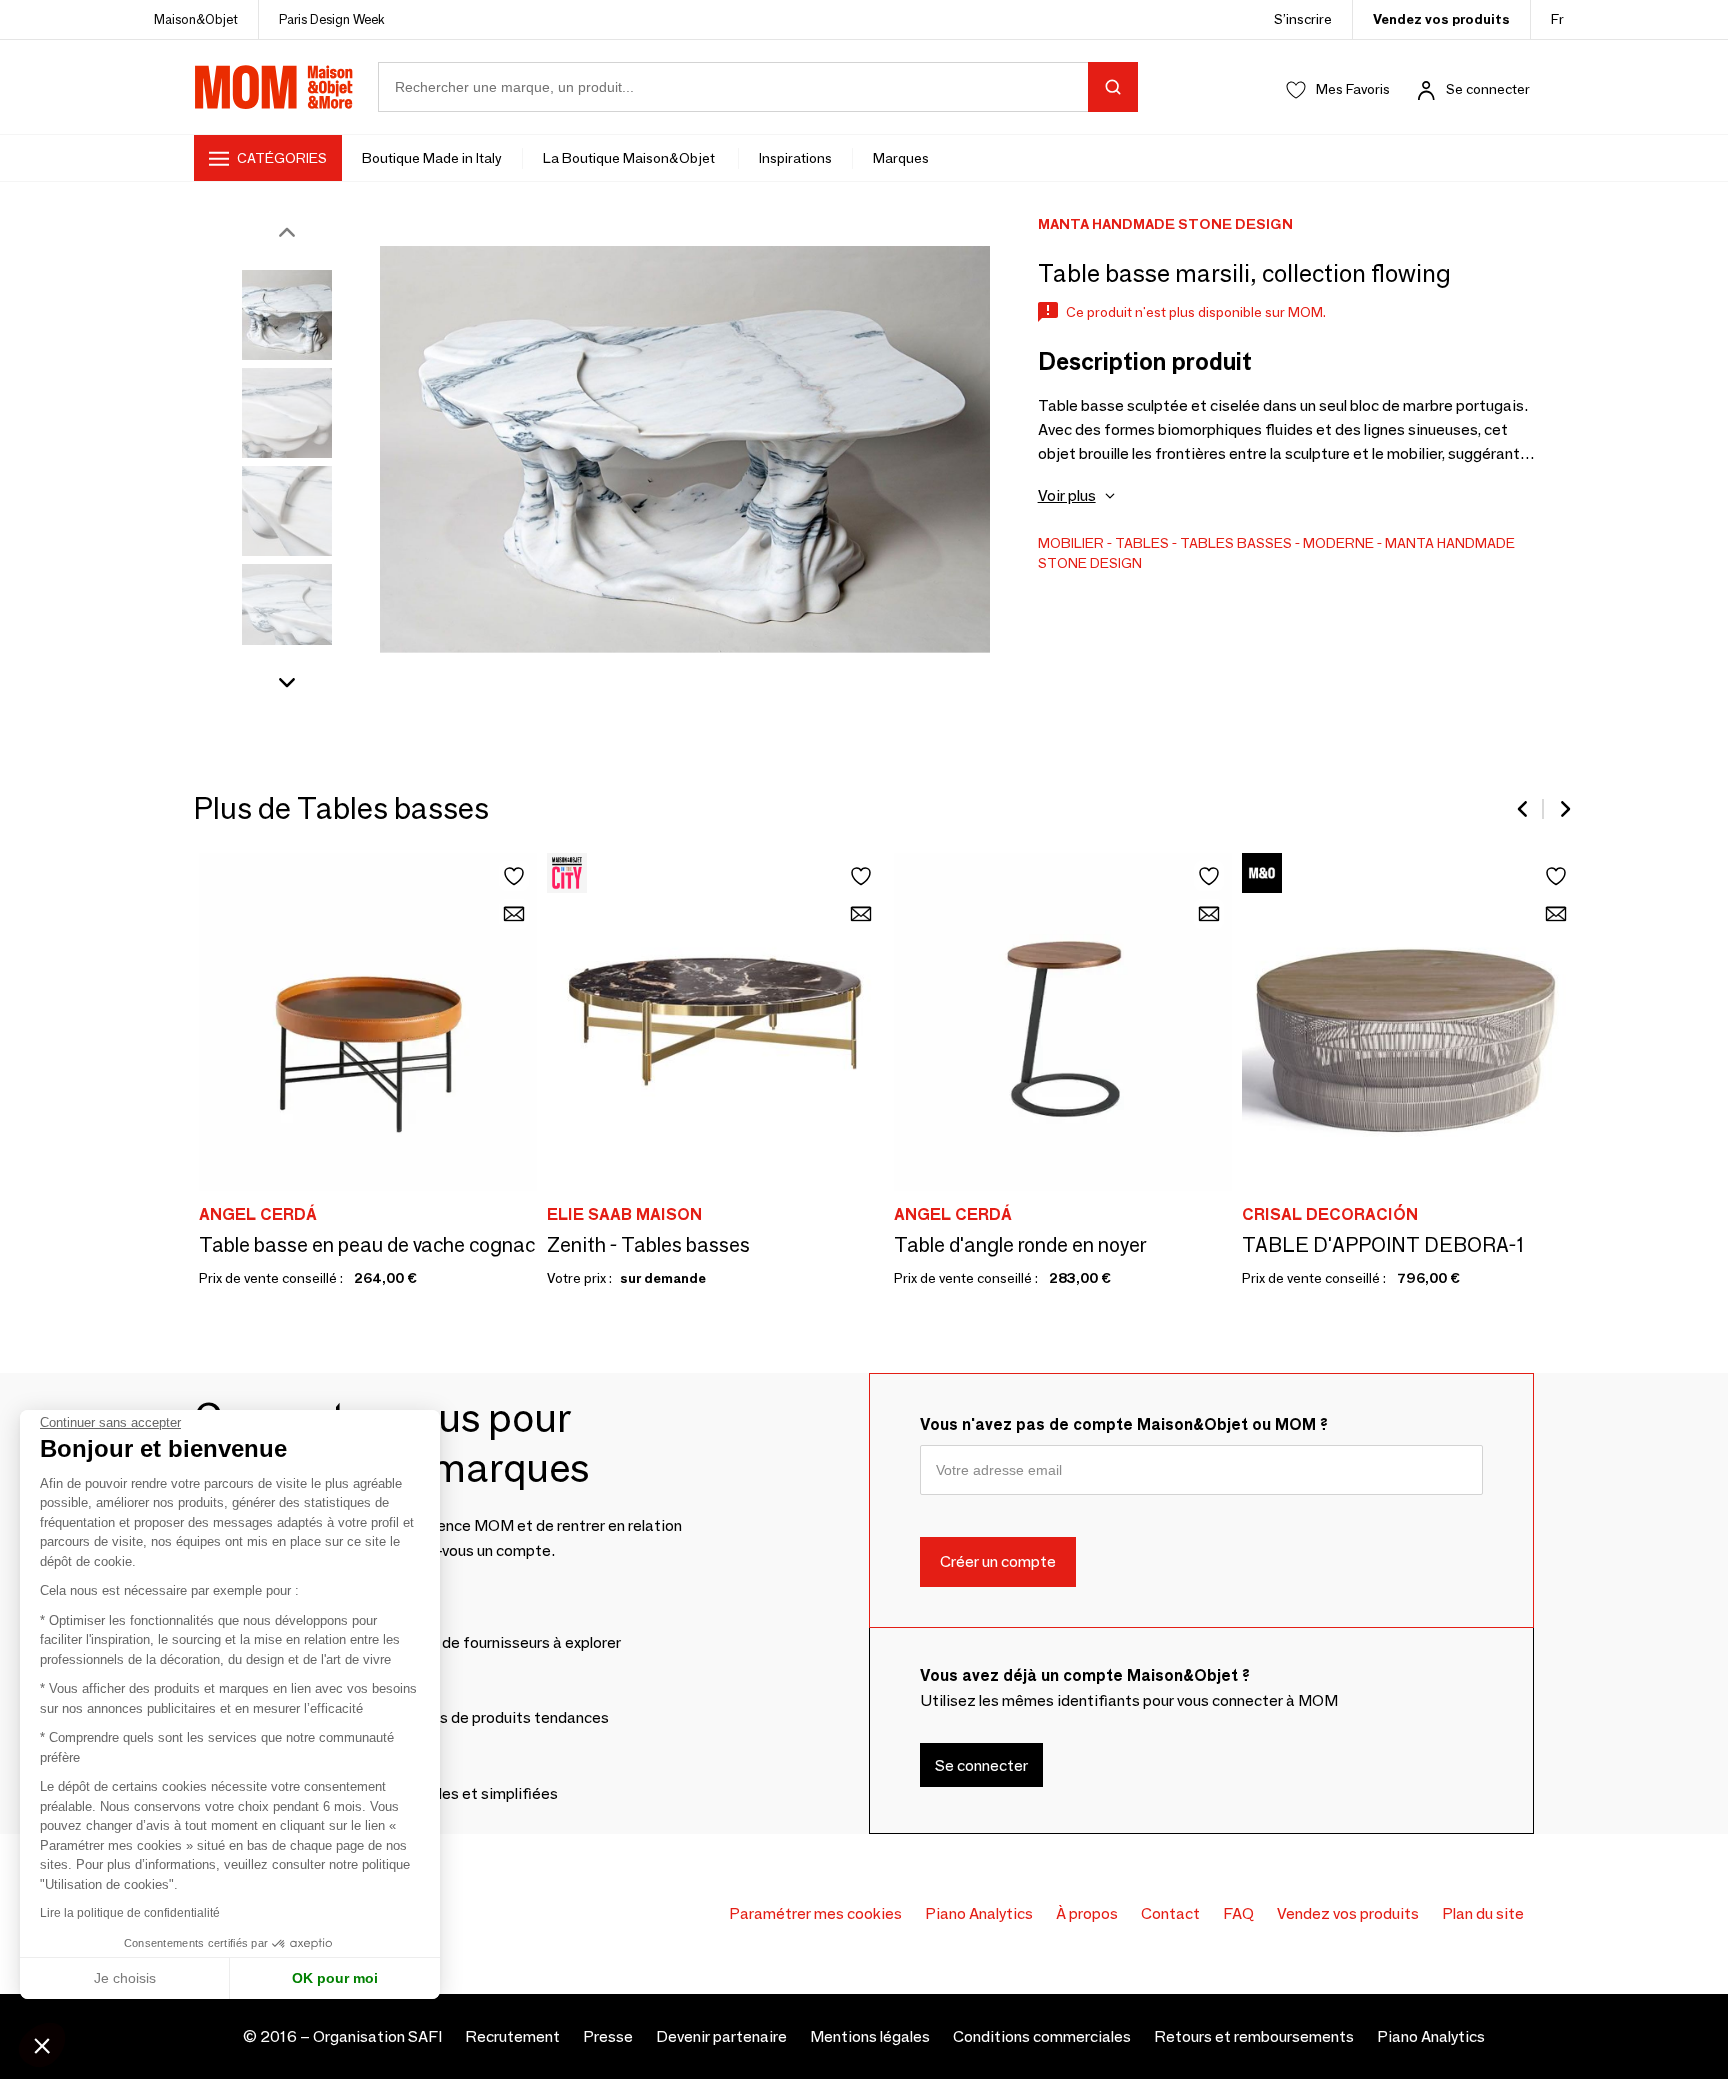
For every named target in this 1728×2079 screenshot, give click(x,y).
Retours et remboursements (1254, 2036)
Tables (1142, 543)
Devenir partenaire (721, 2036)
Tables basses (1236, 543)
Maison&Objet (196, 19)
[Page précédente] (1524, 809)
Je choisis (125, 1978)
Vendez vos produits (1441, 19)
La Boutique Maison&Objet (630, 158)
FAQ (1238, 1913)
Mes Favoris (1353, 89)
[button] (42, 2045)
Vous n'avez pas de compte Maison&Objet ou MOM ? (1124, 1424)
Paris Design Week (332, 19)
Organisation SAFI (377, 2036)
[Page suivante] (1564, 809)
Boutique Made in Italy (432, 158)
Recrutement (512, 2036)
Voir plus (1067, 495)
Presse (608, 2036)
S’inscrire (1303, 19)
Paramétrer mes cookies (815, 1913)
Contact (1170, 1913)
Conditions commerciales (1042, 2036)
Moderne (1338, 543)
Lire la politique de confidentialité (130, 1913)
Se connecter (1488, 89)
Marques (901, 158)
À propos (1087, 1913)
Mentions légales (870, 2036)
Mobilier (1071, 543)
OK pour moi (335, 1978)
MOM (274, 87)
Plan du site (1483, 1913)
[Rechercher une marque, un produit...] (1113, 87)
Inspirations (795, 158)
